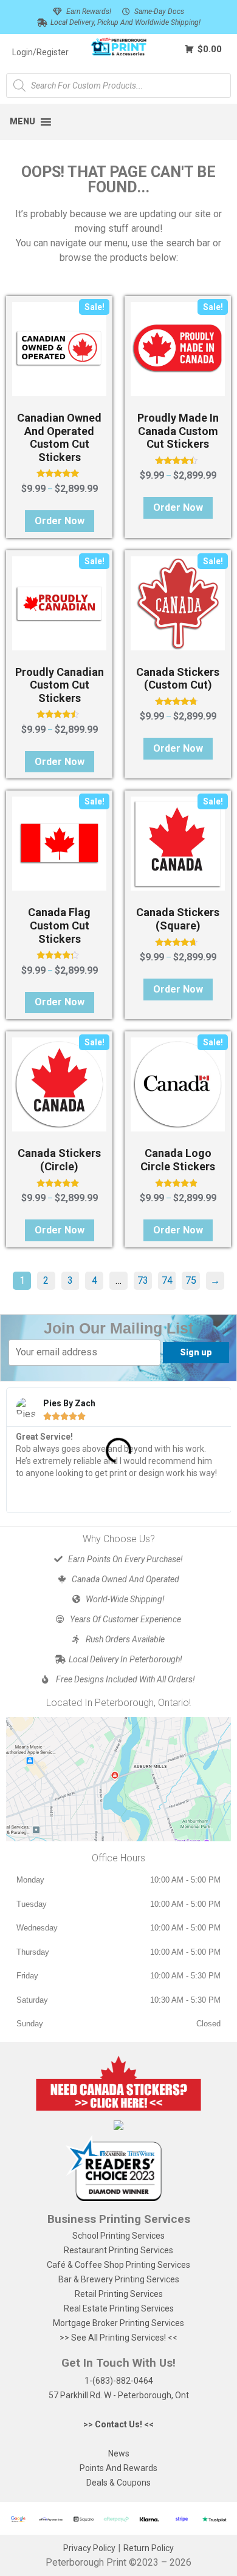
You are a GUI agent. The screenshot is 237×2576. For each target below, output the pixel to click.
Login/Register (40, 52)
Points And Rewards (118, 2468)
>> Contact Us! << (118, 2424)
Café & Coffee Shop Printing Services (118, 2265)
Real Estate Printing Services (119, 2308)
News (119, 2453)
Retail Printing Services (119, 2294)
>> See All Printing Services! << (118, 2338)
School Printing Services (118, 2236)
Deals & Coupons (118, 2483)
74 (167, 1280)
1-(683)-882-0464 (119, 2381)
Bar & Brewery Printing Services (119, 2279)
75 (191, 1280)
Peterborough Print (86, 2562)
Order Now (60, 521)
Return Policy (149, 2548)
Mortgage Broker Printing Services (118, 2323)
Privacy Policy (89, 2548)
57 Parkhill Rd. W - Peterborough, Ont (119, 2395)
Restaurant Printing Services (118, 2250)
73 (143, 1280)
